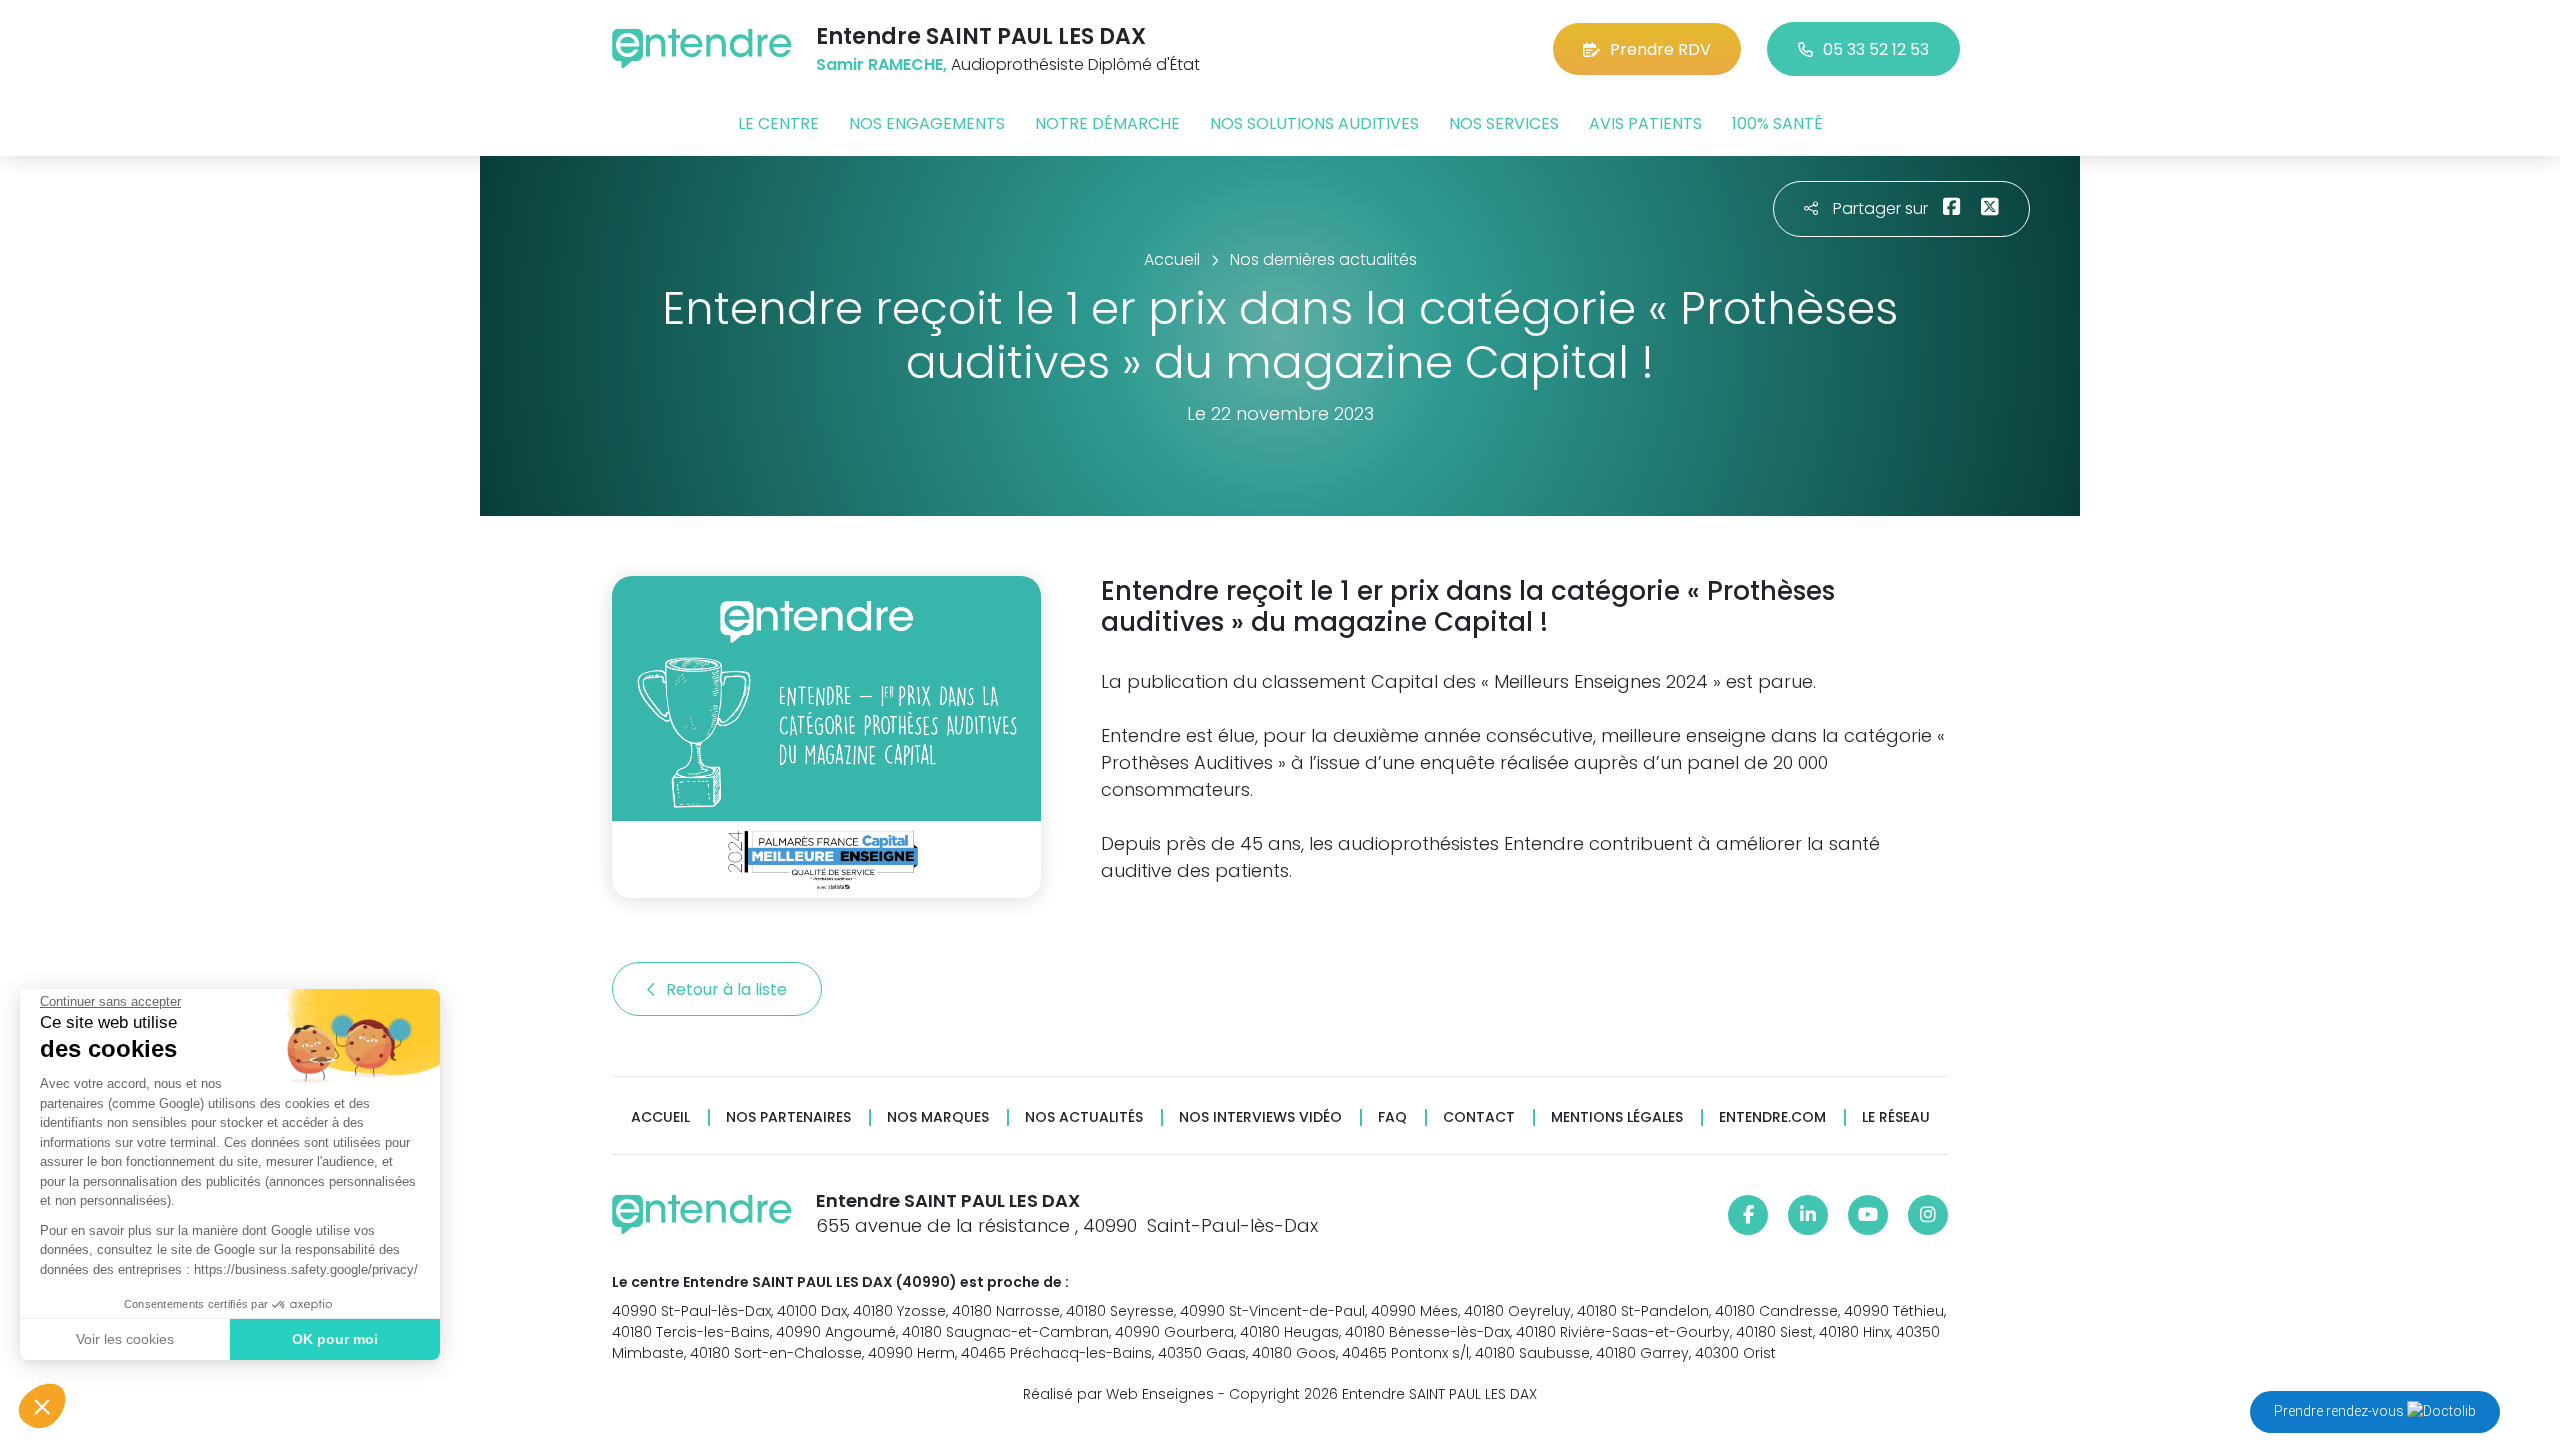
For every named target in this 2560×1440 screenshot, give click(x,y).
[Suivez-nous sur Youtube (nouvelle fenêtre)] (1868, 1215)
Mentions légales (1617, 1117)
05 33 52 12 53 (1876, 49)
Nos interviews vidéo (1260, 1117)
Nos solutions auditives (1314, 123)
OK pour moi (335, 1339)
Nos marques (938, 1117)
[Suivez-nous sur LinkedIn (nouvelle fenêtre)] (1808, 1215)
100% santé (1777, 123)
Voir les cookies (125, 1339)
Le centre (778, 123)
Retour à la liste (728, 989)
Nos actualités (1084, 1117)
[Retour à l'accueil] (702, 48)
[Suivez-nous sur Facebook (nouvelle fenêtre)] (1748, 1215)
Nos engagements (927, 123)
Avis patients (1645, 123)
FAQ (1392, 1117)
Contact (1479, 1117)
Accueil (660, 1117)
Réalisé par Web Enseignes (1118, 1394)
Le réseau (1896, 1117)
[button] (42, 1406)
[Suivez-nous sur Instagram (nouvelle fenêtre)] (1928, 1215)
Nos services (1504, 123)
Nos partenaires (788, 1117)
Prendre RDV (1660, 49)
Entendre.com (1772, 1117)
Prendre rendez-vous (2340, 1411)
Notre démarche (1107, 123)
